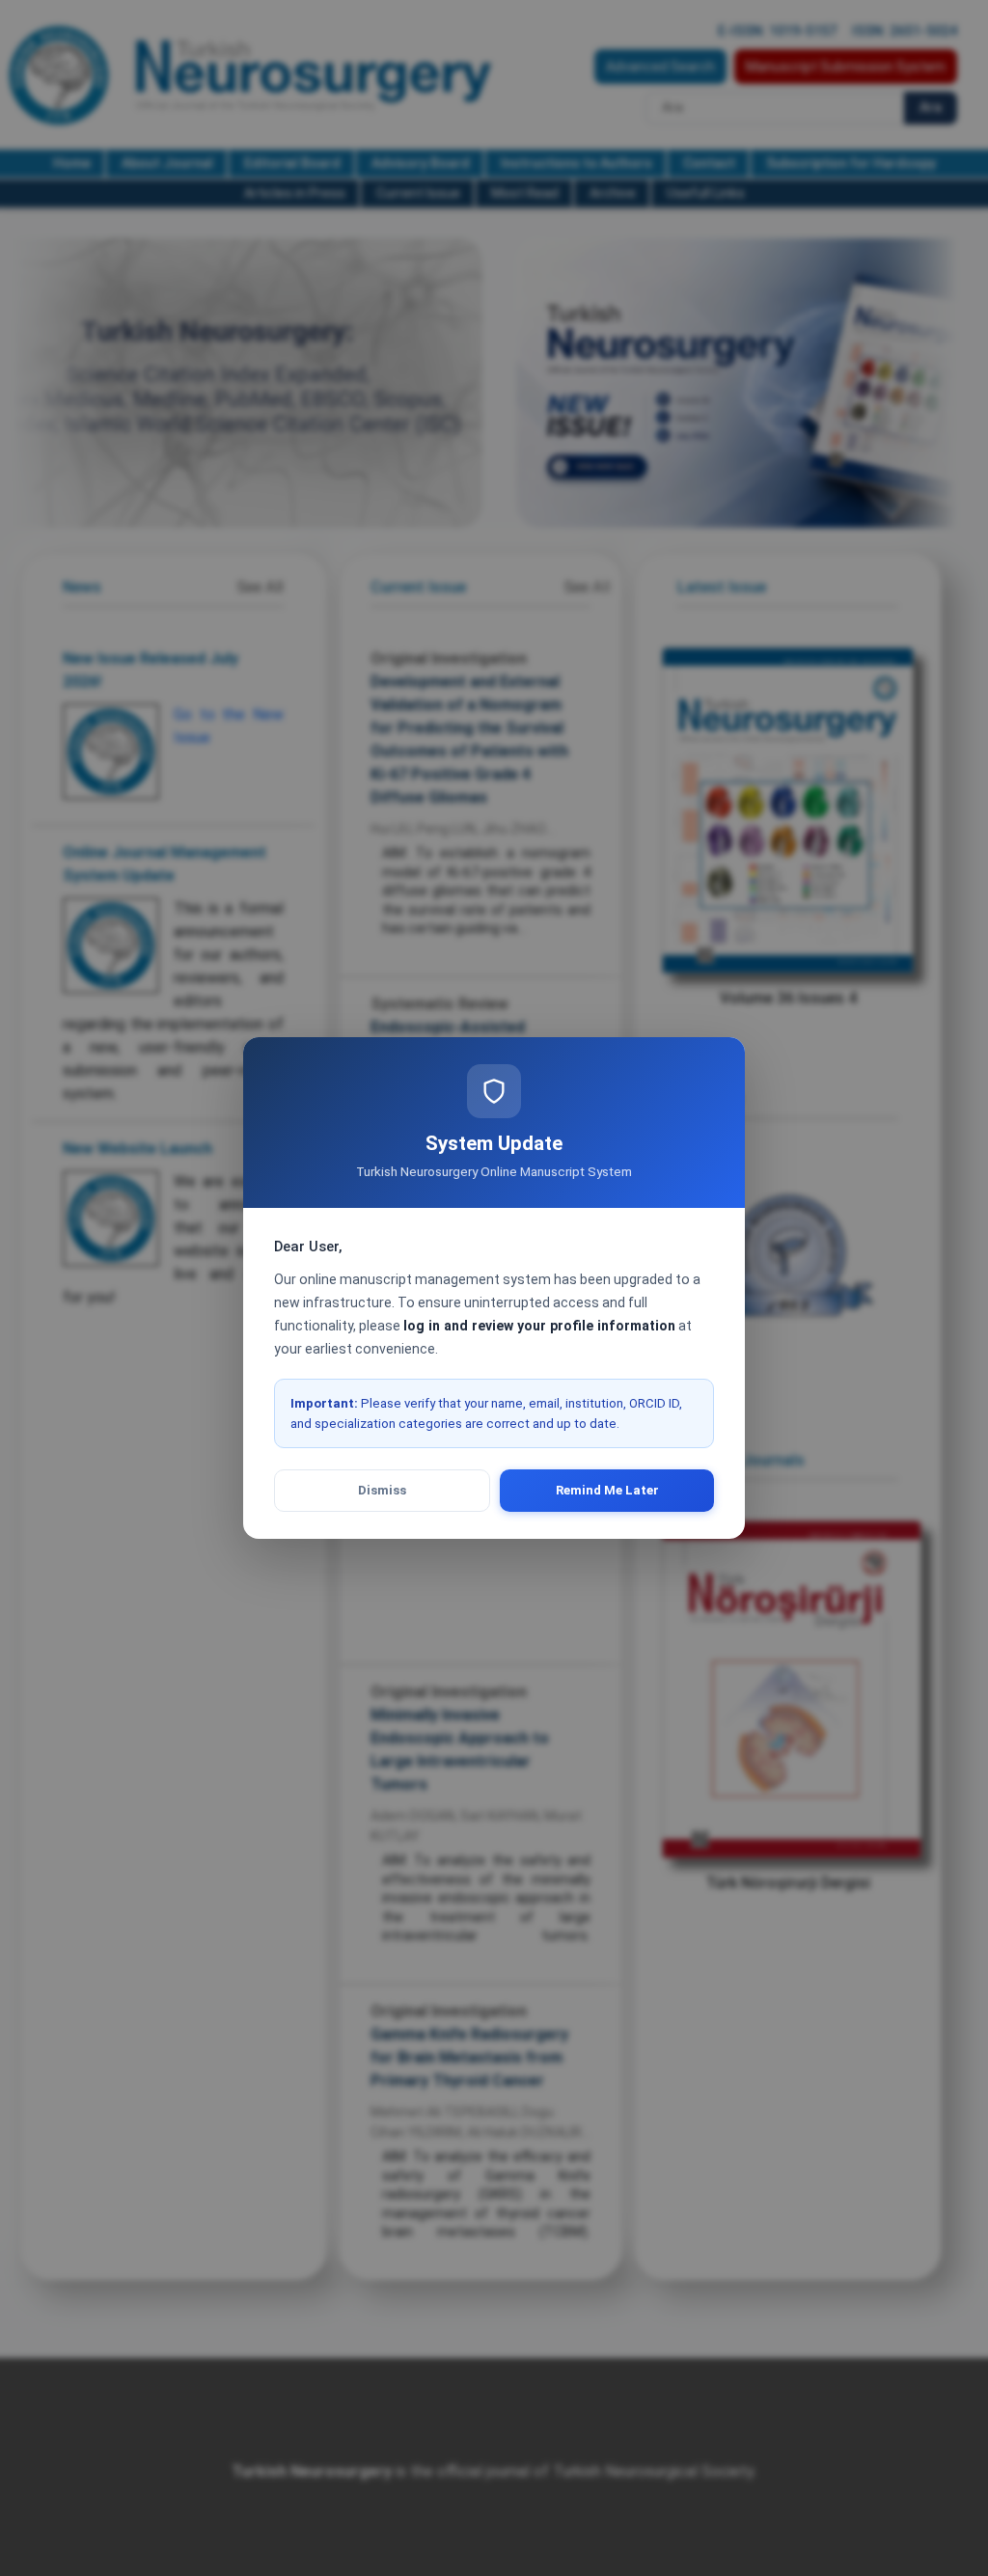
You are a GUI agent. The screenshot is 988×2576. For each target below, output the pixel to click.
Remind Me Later (607, 1490)
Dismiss (382, 1490)
